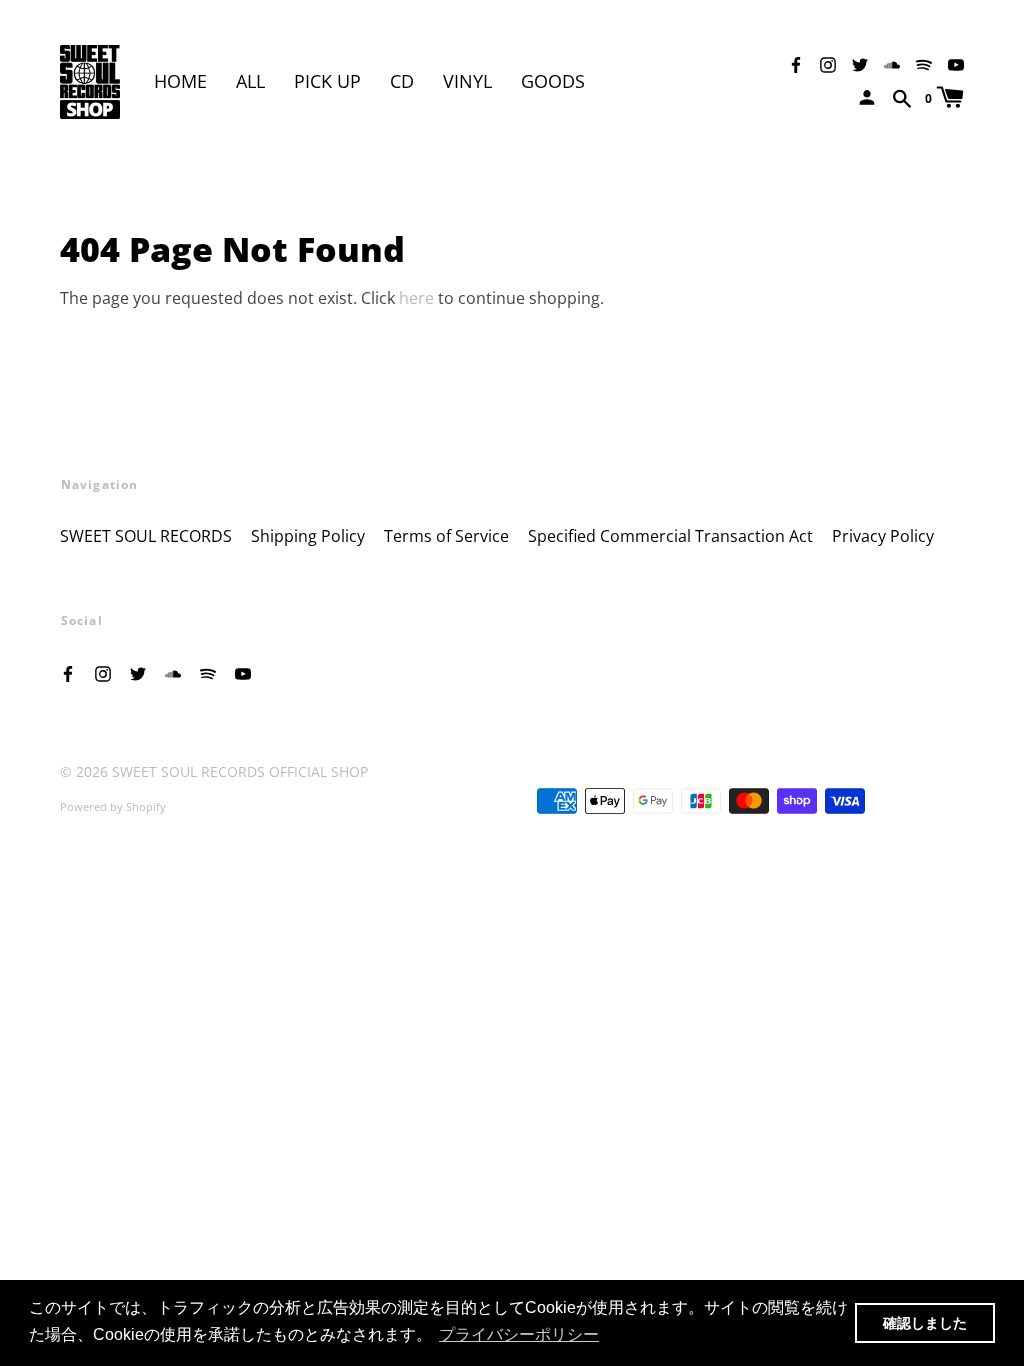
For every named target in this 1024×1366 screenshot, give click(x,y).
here (416, 298)
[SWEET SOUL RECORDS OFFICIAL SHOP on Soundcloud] (892, 63)
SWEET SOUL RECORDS (146, 536)
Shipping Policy (308, 536)
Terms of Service (446, 536)
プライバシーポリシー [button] (519, 1334)
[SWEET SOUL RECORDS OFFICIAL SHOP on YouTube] (956, 63)
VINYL (467, 81)
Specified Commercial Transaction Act (670, 536)
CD (402, 81)
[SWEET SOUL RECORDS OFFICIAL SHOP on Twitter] (860, 63)
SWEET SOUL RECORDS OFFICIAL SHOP (240, 771)
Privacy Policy (883, 536)
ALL (250, 81)
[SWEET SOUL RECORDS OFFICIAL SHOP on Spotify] (924, 63)
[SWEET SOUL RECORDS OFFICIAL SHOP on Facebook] (796, 63)
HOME (180, 81)
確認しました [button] (925, 1323)
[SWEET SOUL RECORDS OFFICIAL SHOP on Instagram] (828, 63)
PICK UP (327, 81)
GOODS (553, 81)
